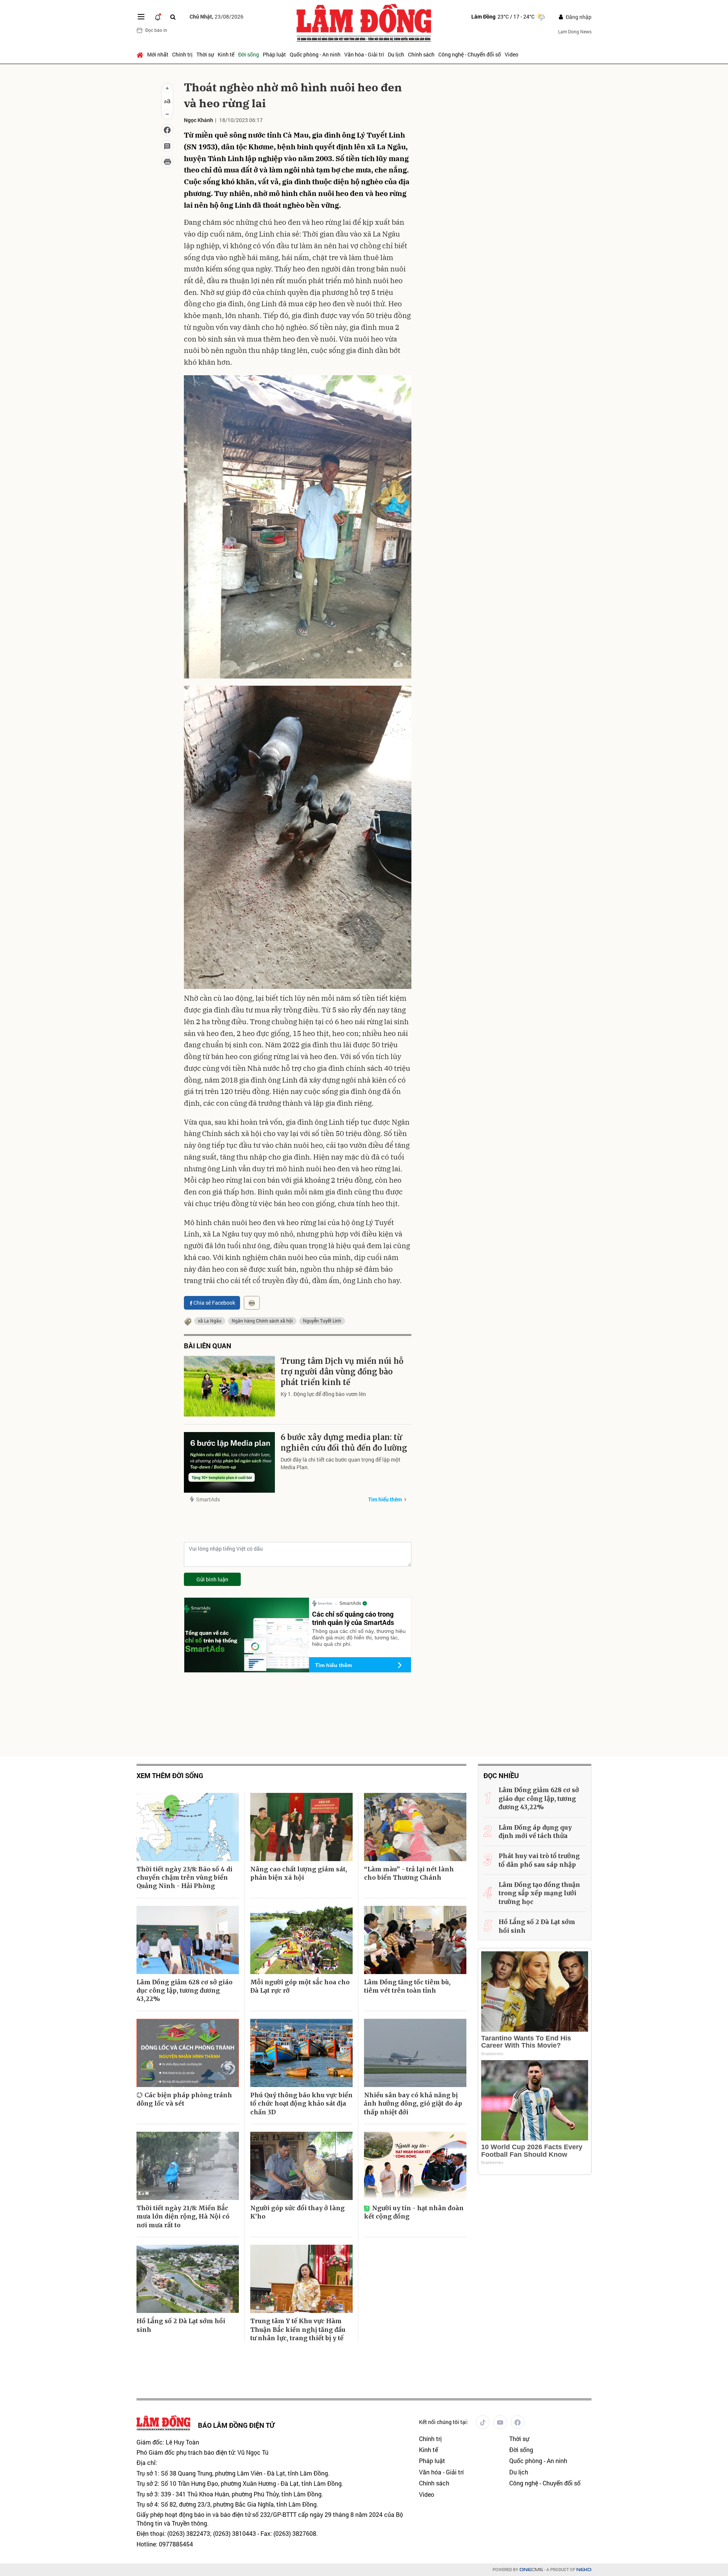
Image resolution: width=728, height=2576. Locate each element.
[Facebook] (518, 2422)
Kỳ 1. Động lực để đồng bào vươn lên (323, 1394)
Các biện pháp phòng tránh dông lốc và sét (184, 2099)
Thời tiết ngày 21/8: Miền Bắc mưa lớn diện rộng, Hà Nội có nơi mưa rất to (183, 2216)
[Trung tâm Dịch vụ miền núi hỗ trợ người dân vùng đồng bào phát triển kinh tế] (229, 1386)
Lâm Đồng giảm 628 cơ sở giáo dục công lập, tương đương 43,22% (184, 1991)
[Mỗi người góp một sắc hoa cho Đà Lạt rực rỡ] (301, 1940)
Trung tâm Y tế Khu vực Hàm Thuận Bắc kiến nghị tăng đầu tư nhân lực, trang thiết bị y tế (298, 2329)
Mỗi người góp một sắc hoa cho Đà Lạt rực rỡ (300, 1986)
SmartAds (208, 1499)
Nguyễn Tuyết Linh (322, 1321)
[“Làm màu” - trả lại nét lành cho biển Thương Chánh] (415, 1827)
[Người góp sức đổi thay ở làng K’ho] (301, 2166)
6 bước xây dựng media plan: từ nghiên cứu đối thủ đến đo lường (344, 1442)
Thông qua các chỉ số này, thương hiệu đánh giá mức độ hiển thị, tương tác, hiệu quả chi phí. (359, 1637)
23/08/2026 (217, 16)
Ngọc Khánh (198, 120)
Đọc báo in (156, 30)
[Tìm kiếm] (173, 17)
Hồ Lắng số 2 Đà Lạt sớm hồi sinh (181, 2325)
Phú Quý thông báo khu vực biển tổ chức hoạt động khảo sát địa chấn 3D (301, 2104)
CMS (531, 2570)
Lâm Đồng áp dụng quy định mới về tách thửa (535, 1832)
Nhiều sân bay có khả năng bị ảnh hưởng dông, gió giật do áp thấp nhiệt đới (413, 2104)
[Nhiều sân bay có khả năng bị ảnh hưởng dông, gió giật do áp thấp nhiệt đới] (415, 2053)
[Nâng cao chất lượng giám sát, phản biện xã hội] (301, 1827)
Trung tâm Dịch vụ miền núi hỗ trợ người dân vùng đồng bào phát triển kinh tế (342, 1372)
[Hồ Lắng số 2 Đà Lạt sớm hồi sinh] (188, 2279)
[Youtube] (500, 2422)
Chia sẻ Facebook (214, 1303)
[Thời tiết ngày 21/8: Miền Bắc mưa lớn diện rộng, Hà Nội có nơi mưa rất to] (188, 2166)
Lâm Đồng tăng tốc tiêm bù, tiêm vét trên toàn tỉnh (407, 1986)
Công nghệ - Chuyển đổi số (470, 54)
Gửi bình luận (212, 1579)
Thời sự (205, 54)
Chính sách (421, 54)
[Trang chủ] (141, 55)
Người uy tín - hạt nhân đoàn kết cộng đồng (414, 2212)
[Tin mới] (158, 17)
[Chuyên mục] (141, 17)
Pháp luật (274, 54)
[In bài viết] (167, 162)
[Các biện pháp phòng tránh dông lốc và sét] (188, 2053)
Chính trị (182, 54)
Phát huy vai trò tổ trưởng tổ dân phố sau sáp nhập (539, 1860)
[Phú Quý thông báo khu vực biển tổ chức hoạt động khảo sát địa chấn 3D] (301, 2053)
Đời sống (249, 54)
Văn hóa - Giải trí (364, 54)
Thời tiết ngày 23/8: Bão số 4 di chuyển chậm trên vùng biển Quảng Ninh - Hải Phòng (184, 1878)
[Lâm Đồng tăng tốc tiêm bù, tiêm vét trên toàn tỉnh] (415, 1940)
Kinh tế (226, 54)
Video (511, 54)
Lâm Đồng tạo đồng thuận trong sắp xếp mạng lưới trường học (539, 1893)
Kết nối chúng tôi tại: (444, 2422)
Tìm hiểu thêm (385, 1499)
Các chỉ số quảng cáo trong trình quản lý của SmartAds (353, 1618)
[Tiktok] (483, 2422)
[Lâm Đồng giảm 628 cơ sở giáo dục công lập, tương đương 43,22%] (188, 1940)
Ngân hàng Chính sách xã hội (262, 1321)
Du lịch (396, 54)
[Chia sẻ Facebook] (167, 130)
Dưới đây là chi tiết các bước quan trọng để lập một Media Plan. (340, 1463)
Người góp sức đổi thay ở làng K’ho (297, 2212)
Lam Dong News (575, 31)
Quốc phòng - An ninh (315, 54)
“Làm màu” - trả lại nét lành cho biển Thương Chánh (409, 1873)
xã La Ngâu (210, 1321)
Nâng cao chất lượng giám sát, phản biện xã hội (299, 1873)
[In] (252, 1303)
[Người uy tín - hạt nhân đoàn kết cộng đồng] (415, 2166)
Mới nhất (158, 54)
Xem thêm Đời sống (170, 1776)
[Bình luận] (167, 146)
